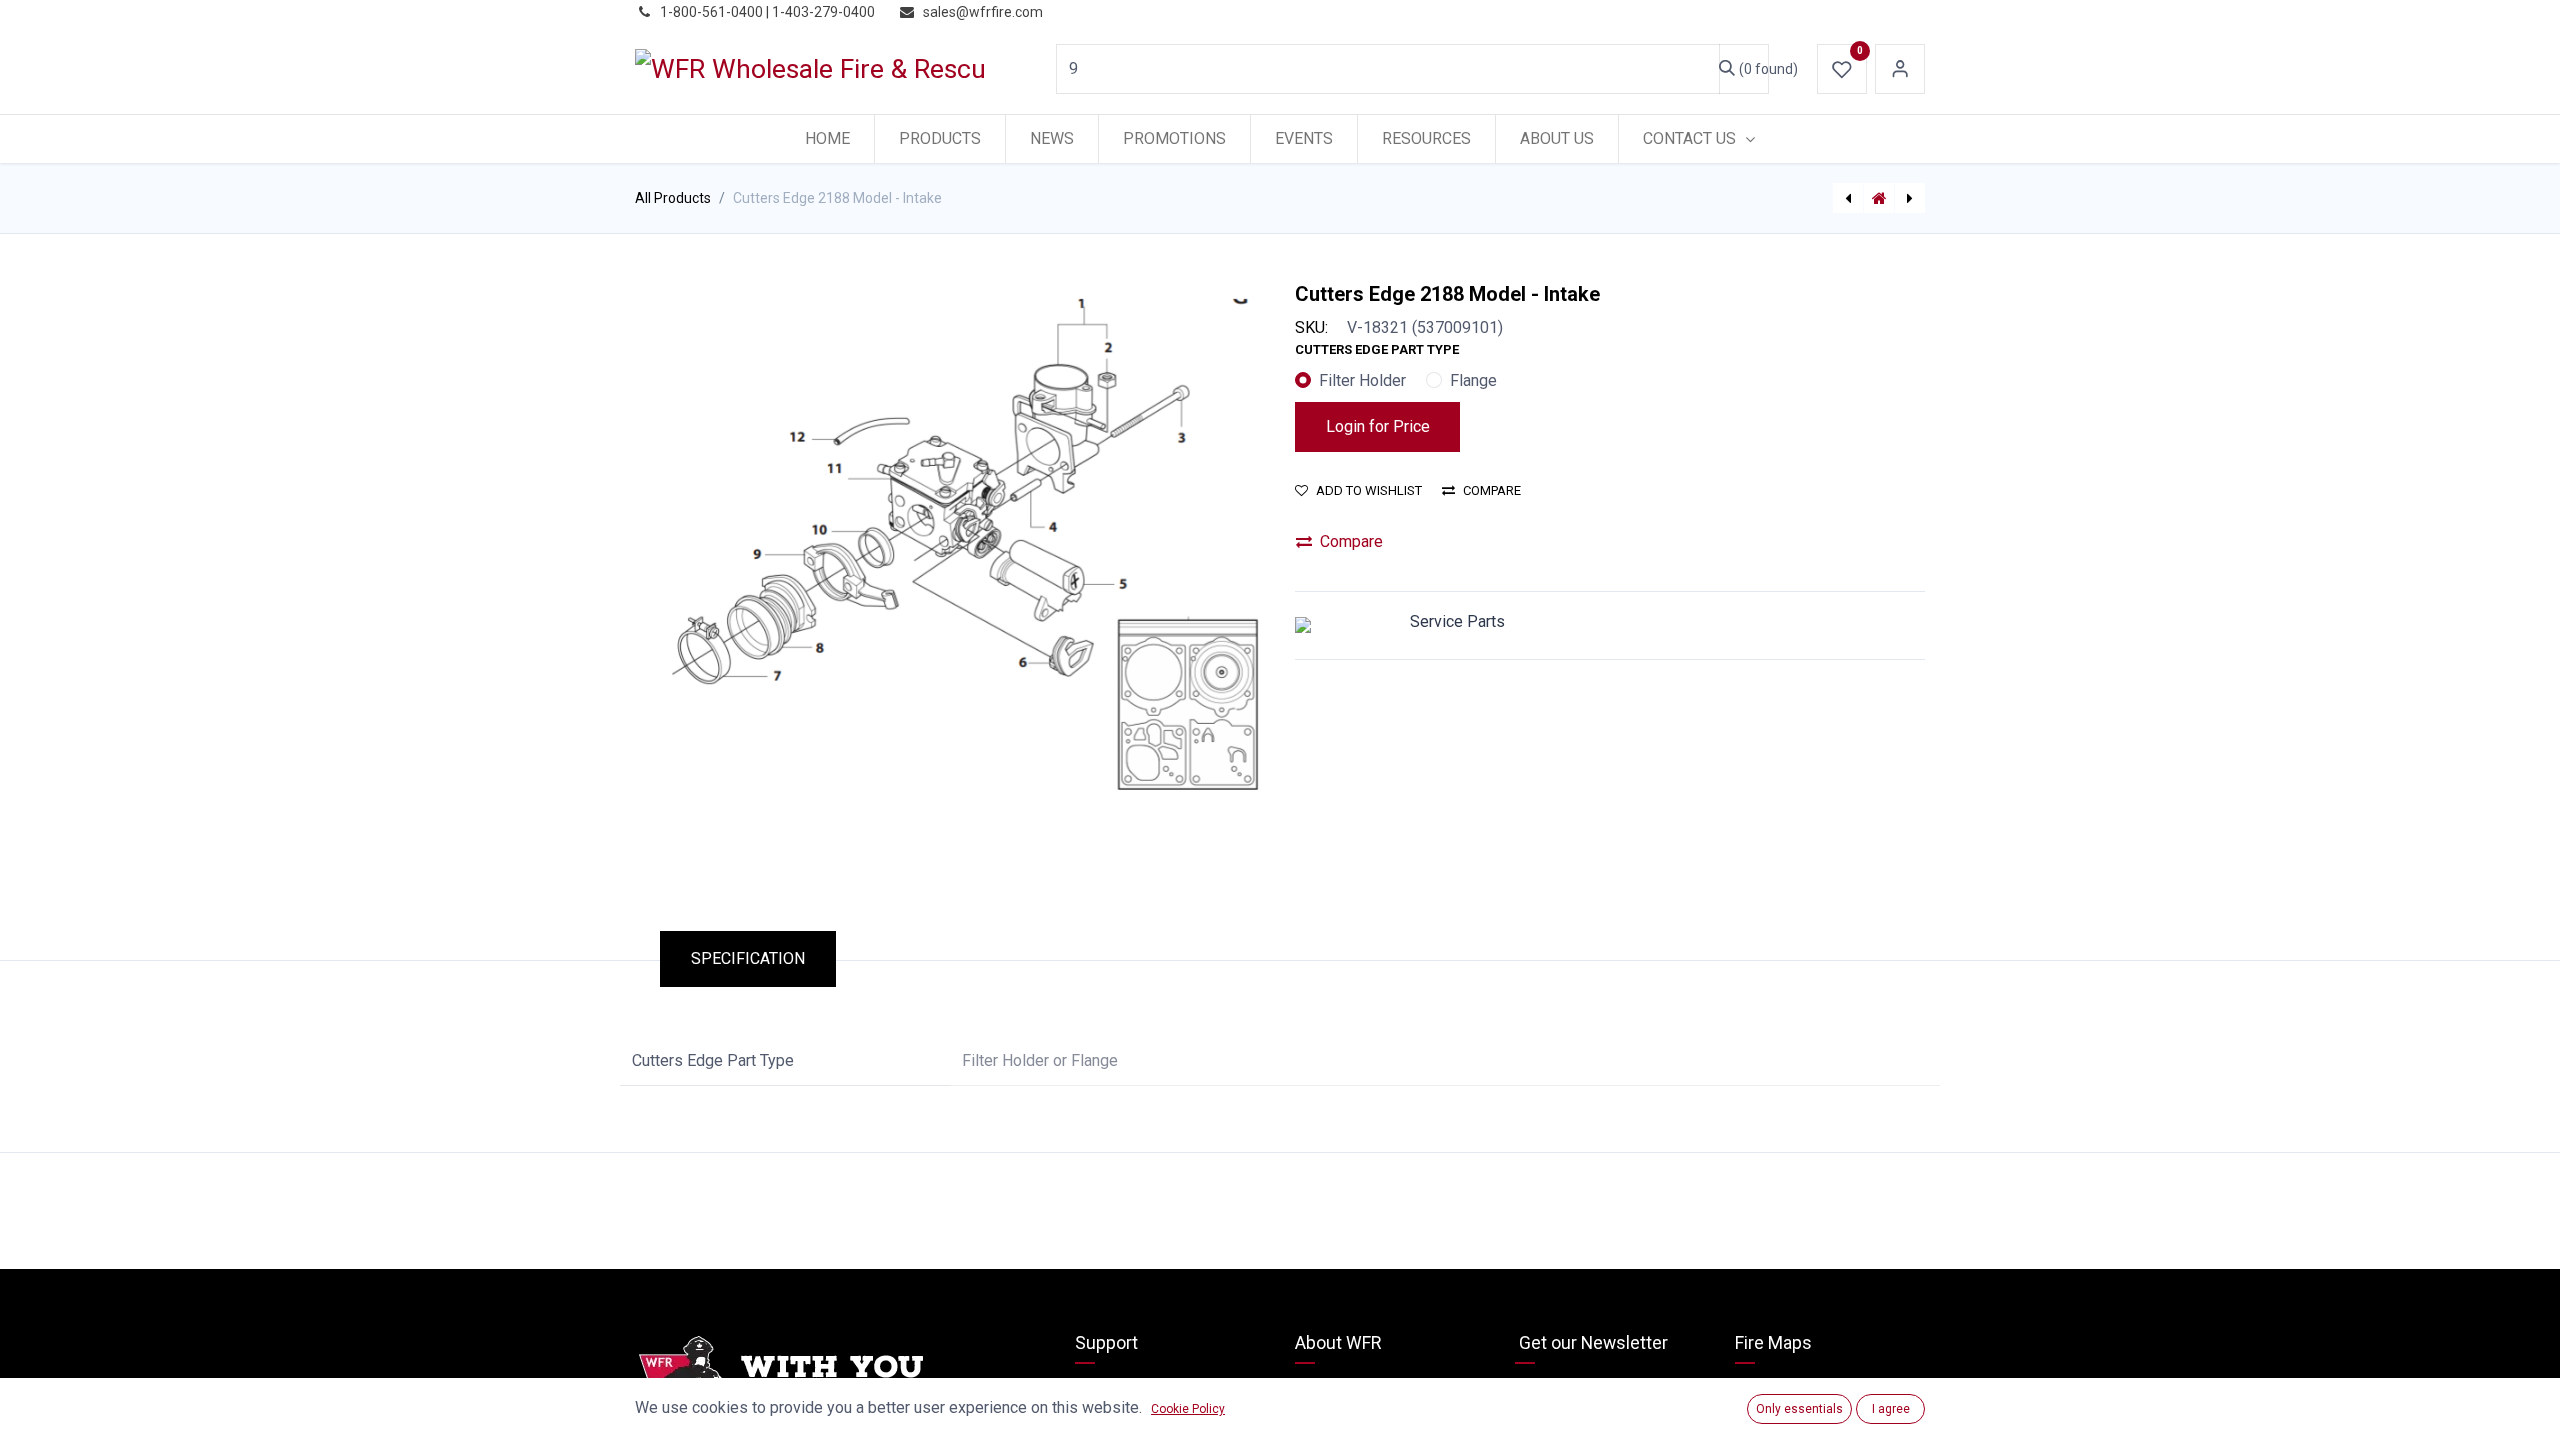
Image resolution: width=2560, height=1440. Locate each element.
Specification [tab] (748, 958)
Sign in (1900, 69)
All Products (673, 198)
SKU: (1311, 327)
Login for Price (1378, 426)
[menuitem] (827, 139)
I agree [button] (1891, 1409)
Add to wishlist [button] (1369, 490)
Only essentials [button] (1799, 1409)
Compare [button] (1492, 490)
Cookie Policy (1188, 1409)
